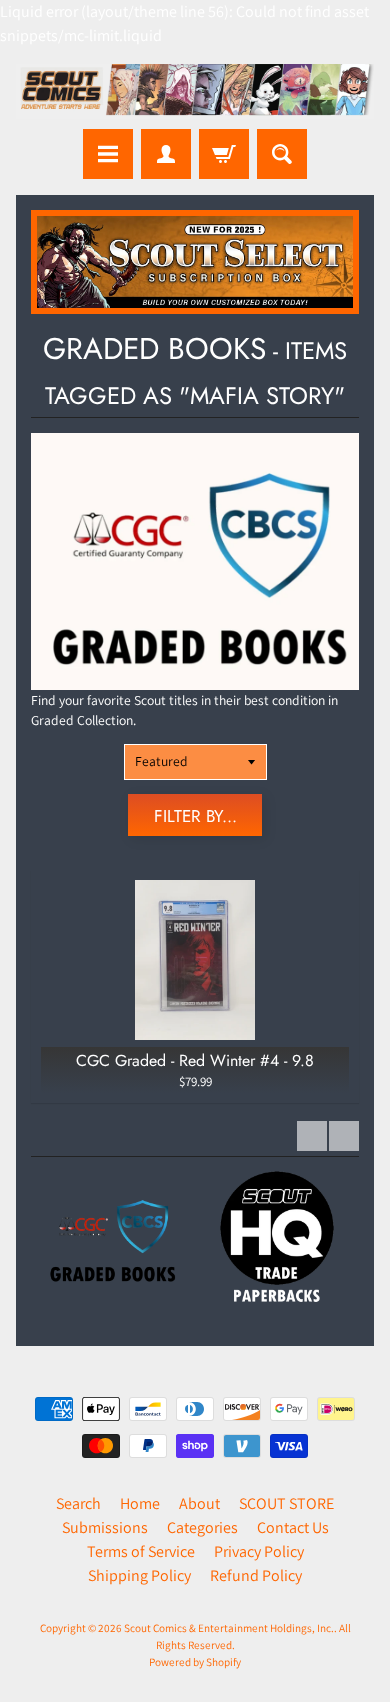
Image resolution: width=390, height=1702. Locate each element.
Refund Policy (256, 1575)
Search (78, 1503)
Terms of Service (141, 1551)
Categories (202, 1527)
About (199, 1503)
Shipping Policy (139, 1575)
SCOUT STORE (286, 1503)
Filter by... (195, 816)
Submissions (105, 1527)
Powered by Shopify (195, 1662)
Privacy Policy (259, 1551)
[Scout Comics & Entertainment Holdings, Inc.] (195, 91)
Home (140, 1503)
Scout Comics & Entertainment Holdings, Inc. (229, 1628)
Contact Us (293, 1527)
